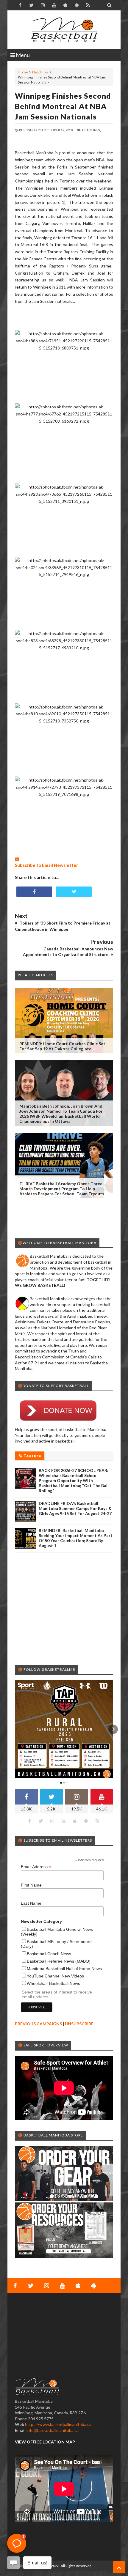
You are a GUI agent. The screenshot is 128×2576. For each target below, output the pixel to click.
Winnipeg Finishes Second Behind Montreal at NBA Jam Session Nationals (63, 106)
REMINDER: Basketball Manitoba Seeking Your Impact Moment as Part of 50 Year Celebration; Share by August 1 (76, 1538)
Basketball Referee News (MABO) (59, 1961)
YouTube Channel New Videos (55, 1976)
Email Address (36, 1867)
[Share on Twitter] (74, 892)
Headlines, (91, 130)
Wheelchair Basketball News (53, 1983)
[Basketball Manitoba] (64, 30)
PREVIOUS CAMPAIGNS (38, 2024)
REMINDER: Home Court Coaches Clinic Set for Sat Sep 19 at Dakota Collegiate (62, 1046)
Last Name (31, 1903)
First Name (31, 1885)
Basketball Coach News (49, 1954)
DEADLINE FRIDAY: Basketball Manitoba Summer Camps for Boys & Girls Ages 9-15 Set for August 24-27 (75, 1508)
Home (23, 72)
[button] (15, 1729)
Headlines (40, 72)
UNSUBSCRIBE (79, 2024)
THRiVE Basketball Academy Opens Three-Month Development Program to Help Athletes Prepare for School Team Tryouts (62, 1189)
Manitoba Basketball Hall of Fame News (64, 1969)
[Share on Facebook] (34, 892)
